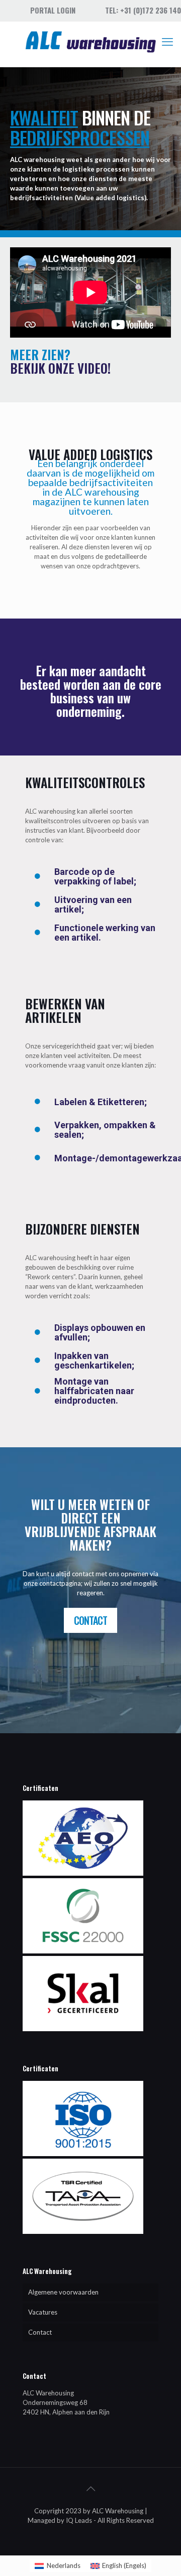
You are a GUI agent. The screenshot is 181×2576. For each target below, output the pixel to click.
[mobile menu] (167, 42)
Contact (40, 2332)
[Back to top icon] (90, 2488)
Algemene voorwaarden (63, 2292)
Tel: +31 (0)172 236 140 (143, 10)
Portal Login (53, 10)
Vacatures (43, 2312)
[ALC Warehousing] (90, 42)
